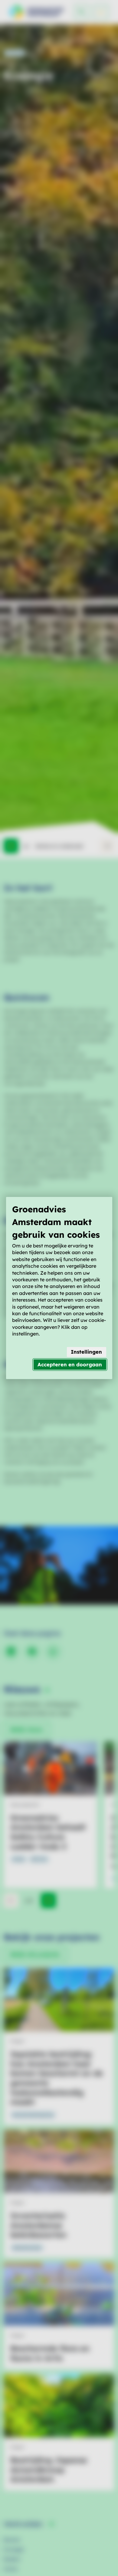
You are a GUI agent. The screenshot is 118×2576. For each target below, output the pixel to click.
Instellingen (86, 1352)
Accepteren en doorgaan (70, 1364)
